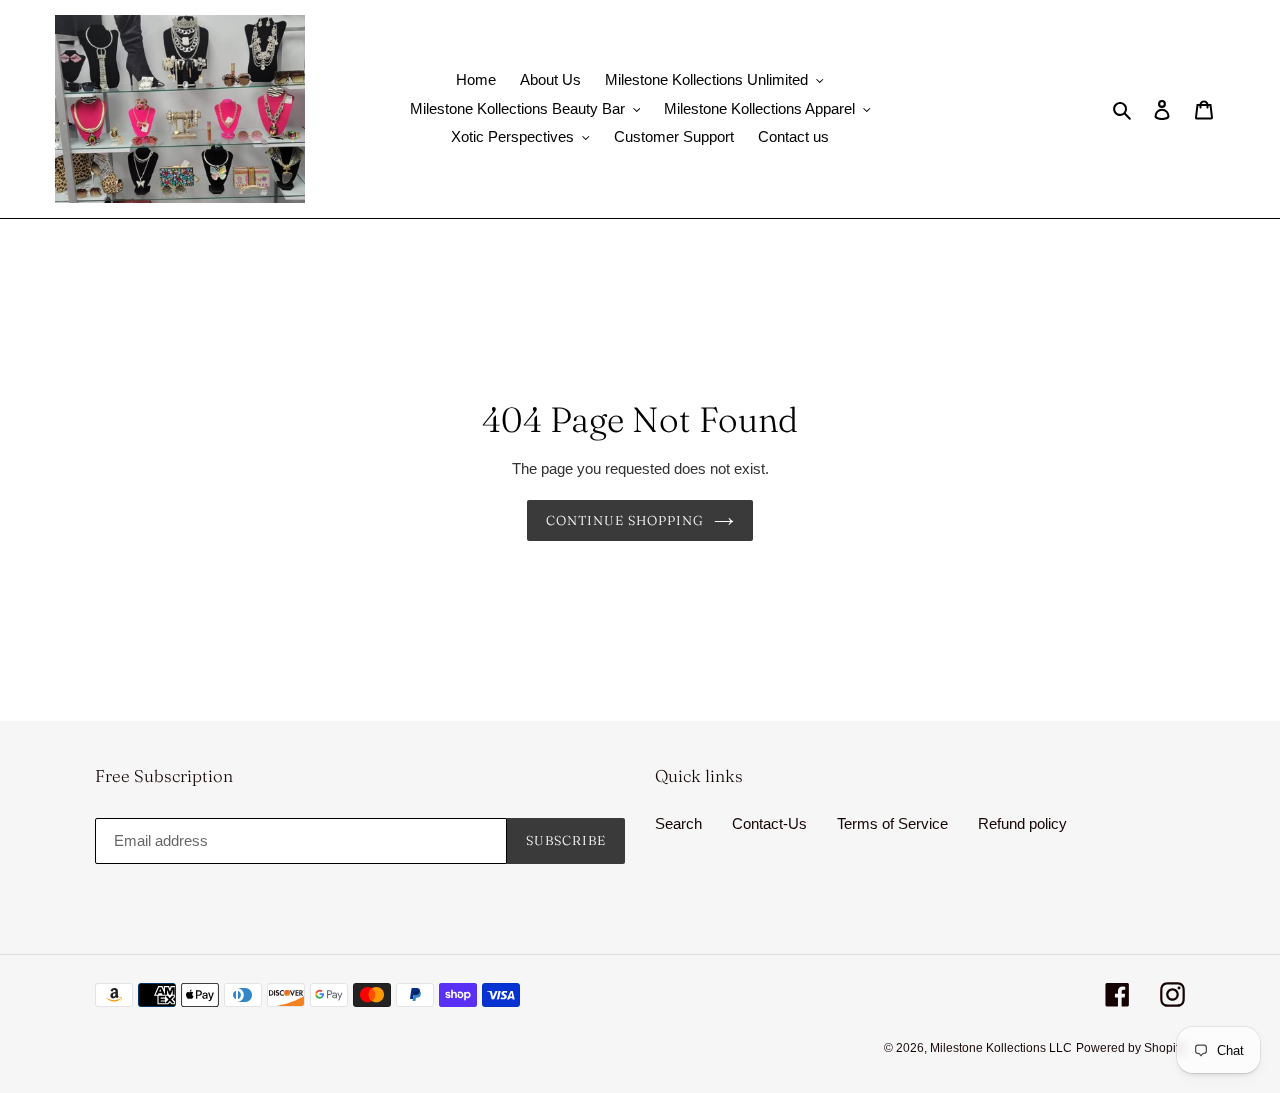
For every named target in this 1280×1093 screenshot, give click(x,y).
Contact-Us (769, 823)
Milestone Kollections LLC (1001, 1048)
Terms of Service (892, 823)
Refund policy (1022, 823)
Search (678, 823)
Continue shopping (625, 520)
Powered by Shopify (1130, 1048)
